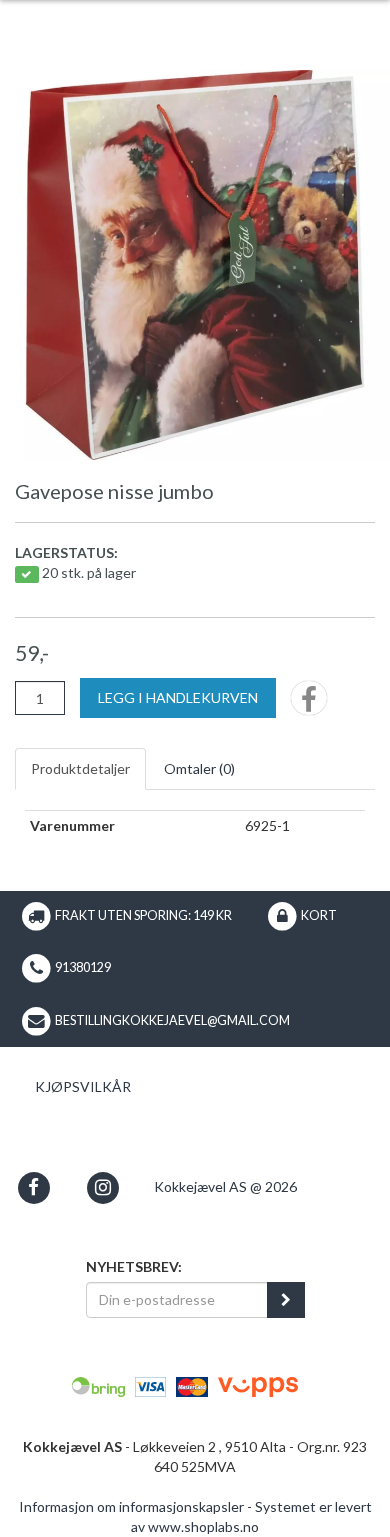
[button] (33, 1187)
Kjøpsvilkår (83, 1086)
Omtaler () (199, 768)
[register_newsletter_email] (286, 1300)
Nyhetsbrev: (134, 1266)
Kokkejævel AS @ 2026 (225, 1186)
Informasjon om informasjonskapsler (131, 1506)
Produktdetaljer (80, 768)
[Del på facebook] (309, 704)
